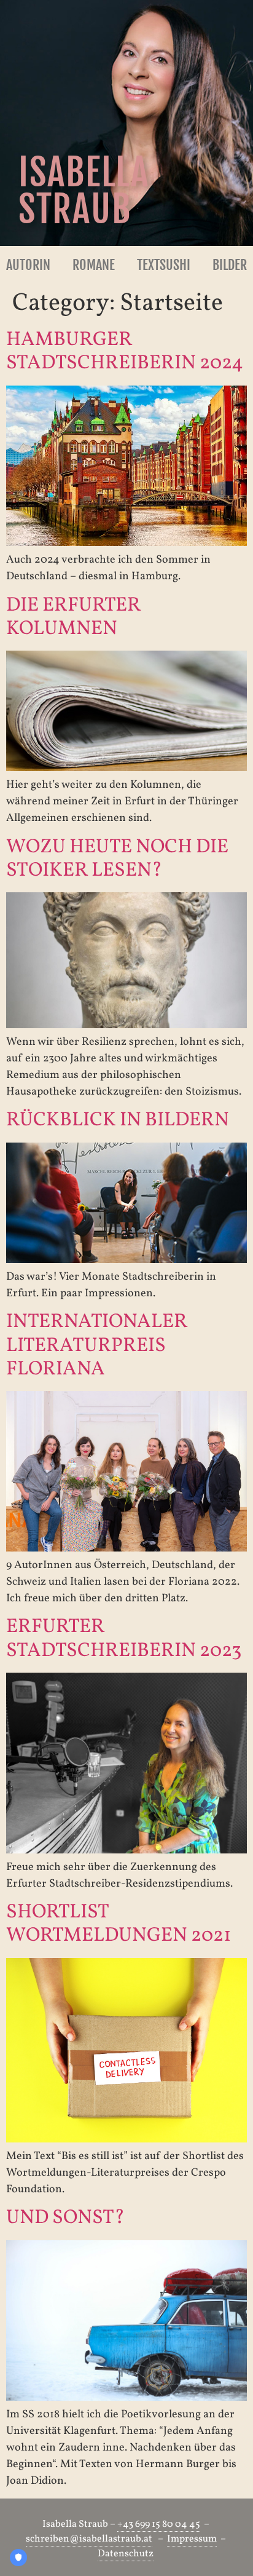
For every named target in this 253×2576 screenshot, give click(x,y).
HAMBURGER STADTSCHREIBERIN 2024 (125, 352)
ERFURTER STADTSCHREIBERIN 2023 (124, 1639)
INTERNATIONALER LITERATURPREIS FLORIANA (97, 1346)
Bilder (230, 265)
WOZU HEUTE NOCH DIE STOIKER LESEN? (117, 859)
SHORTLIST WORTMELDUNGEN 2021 (119, 1924)
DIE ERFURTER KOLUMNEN (73, 617)
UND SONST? (65, 2218)
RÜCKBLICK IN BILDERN (118, 1120)
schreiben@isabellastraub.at (89, 2539)
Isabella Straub (84, 191)
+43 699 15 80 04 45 (159, 2524)
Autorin (28, 265)
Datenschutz (126, 2554)
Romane (94, 265)
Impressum (192, 2539)
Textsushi (164, 265)
